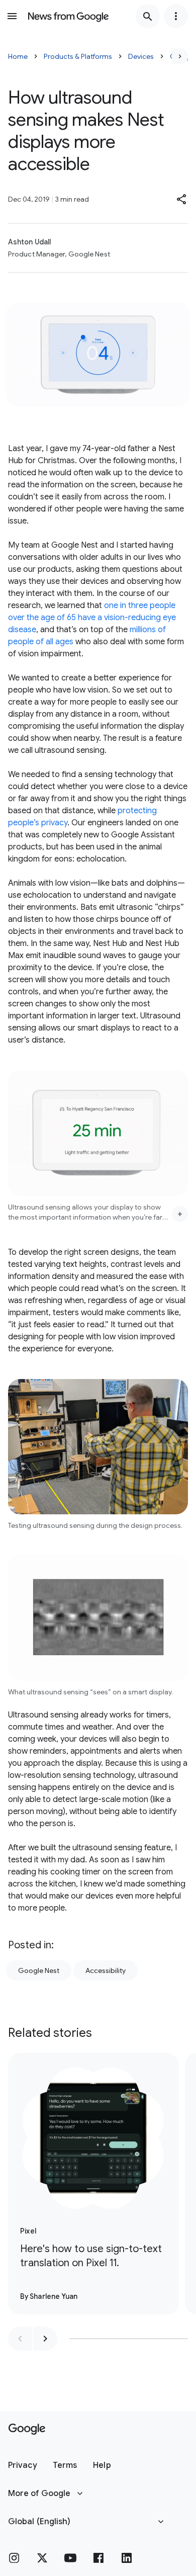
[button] (182, 199)
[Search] (148, 16)
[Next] (180, 56)
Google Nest (39, 1970)
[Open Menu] (12, 16)
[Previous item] (20, 2339)
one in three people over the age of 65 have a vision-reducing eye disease (92, 618)
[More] (180, 1214)
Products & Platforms (78, 56)
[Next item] (45, 2339)
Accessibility (106, 1970)
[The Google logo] (27, 2429)
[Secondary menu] (176, 16)
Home (18, 56)
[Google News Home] (68, 16)
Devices (141, 56)
